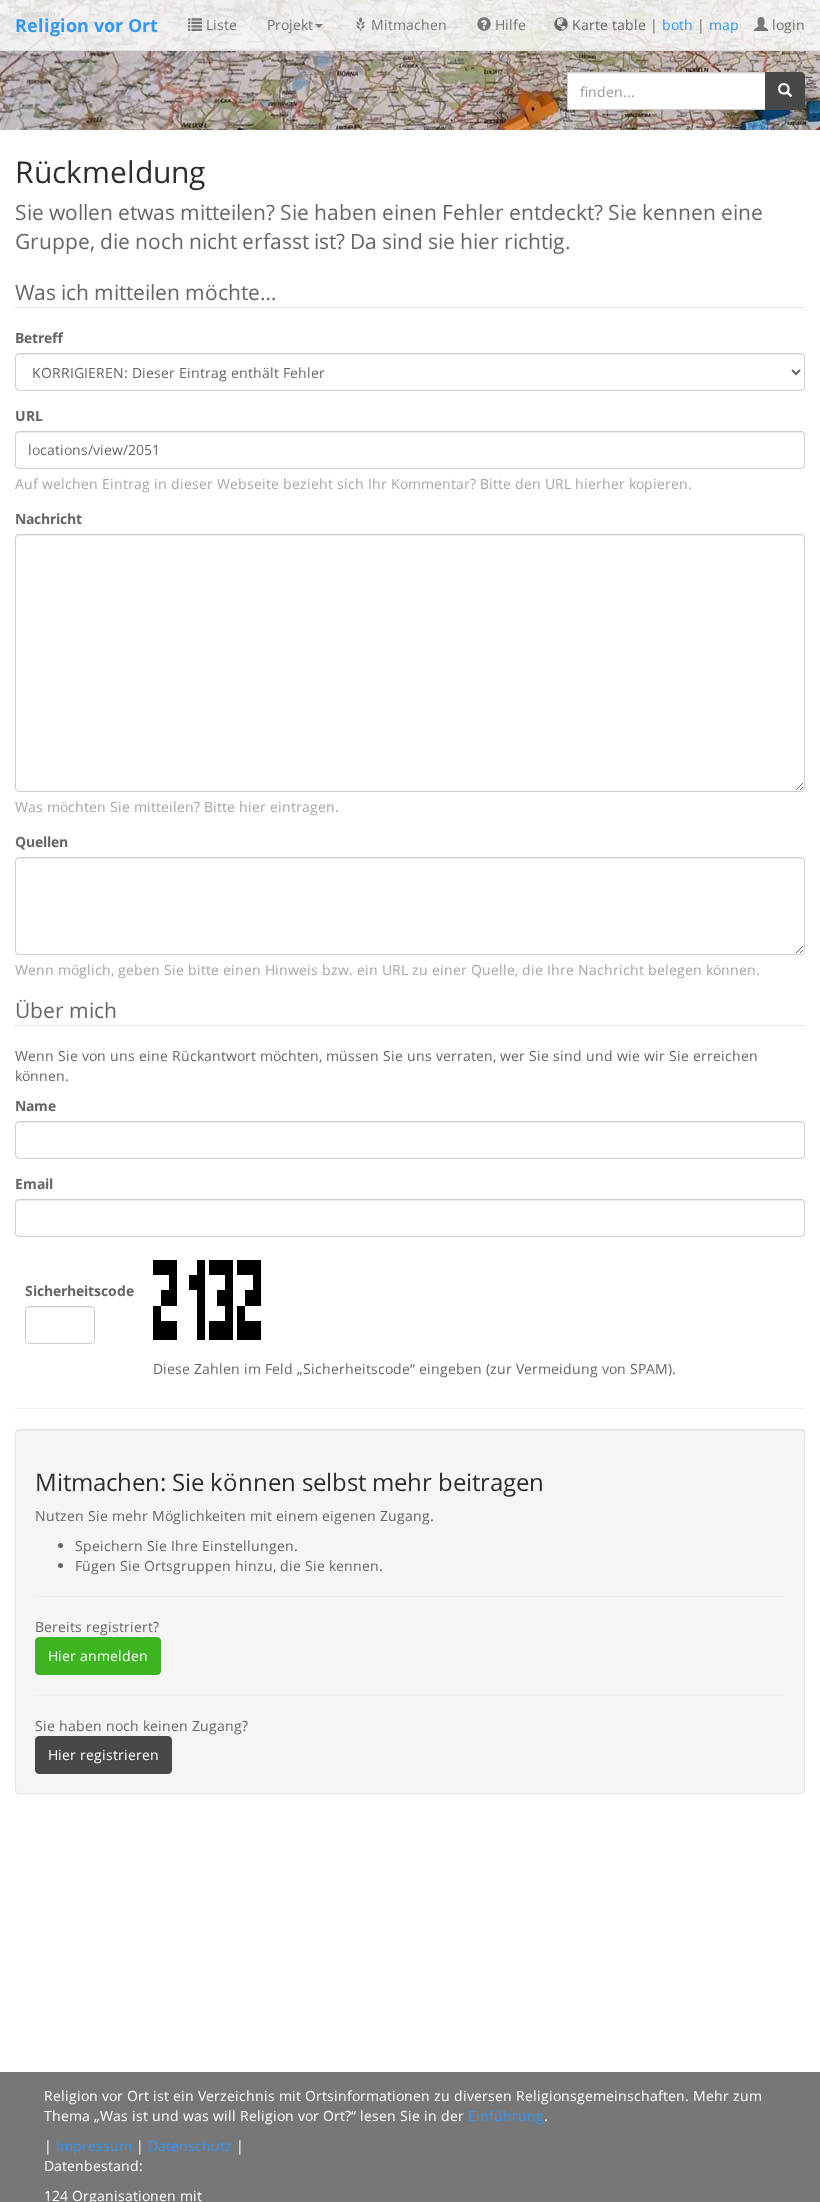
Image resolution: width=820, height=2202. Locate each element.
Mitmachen (407, 24)
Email (34, 1183)
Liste (219, 24)
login (786, 24)
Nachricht (48, 518)
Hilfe (508, 24)
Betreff (39, 337)
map (724, 24)
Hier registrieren (103, 1754)
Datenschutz (190, 2145)
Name (35, 1105)
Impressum (94, 2145)
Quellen (41, 841)
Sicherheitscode (79, 1290)
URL (29, 415)
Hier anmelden (98, 1655)
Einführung (506, 2115)
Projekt (290, 24)
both (677, 24)
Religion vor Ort (86, 25)
